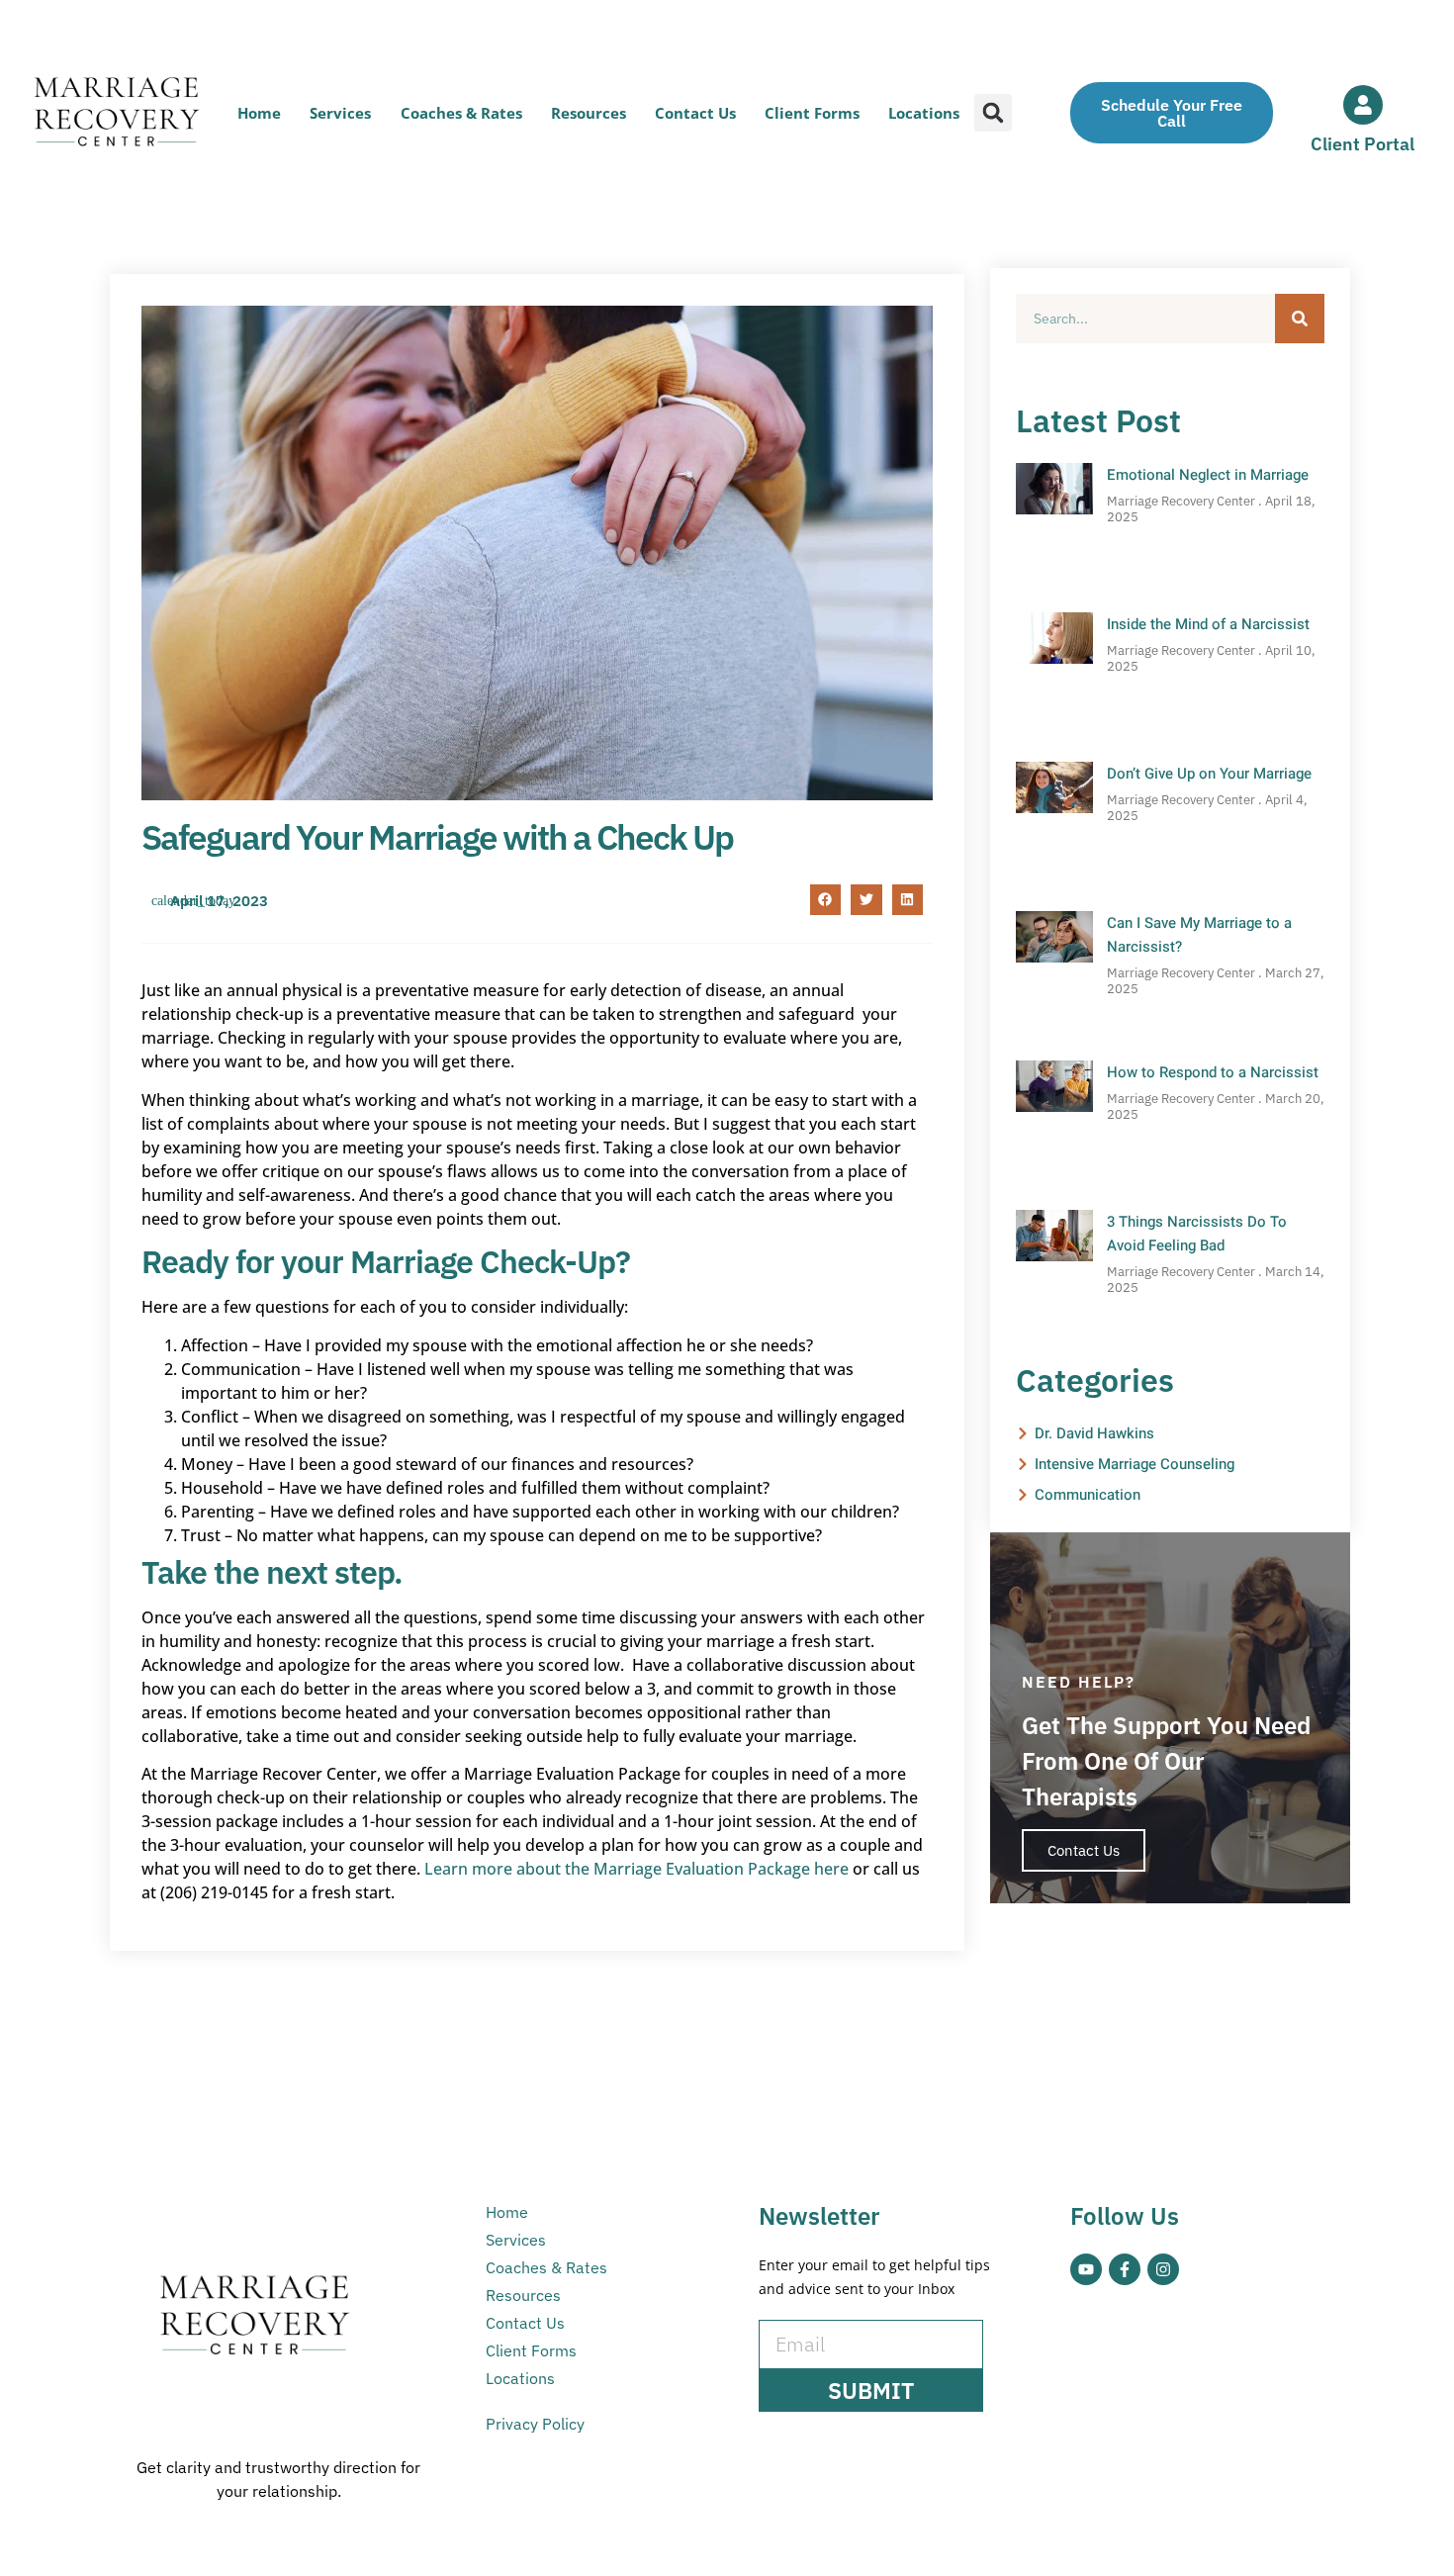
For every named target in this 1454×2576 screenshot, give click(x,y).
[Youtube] (1086, 2269)
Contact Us (695, 113)
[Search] (1300, 319)
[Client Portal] (1363, 105)
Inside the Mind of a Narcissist (1208, 624)
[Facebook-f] (1125, 2269)
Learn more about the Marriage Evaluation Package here (636, 1869)
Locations (924, 113)
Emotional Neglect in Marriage (1208, 475)
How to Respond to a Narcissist (1213, 1072)
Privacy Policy (535, 2424)
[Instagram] (1163, 2269)
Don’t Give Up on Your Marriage (1209, 774)
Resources (589, 113)
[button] (993, 113)
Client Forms (812, 113)
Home (259, 113)
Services (340, 113)
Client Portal (1363, 144)
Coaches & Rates (461, 113)
